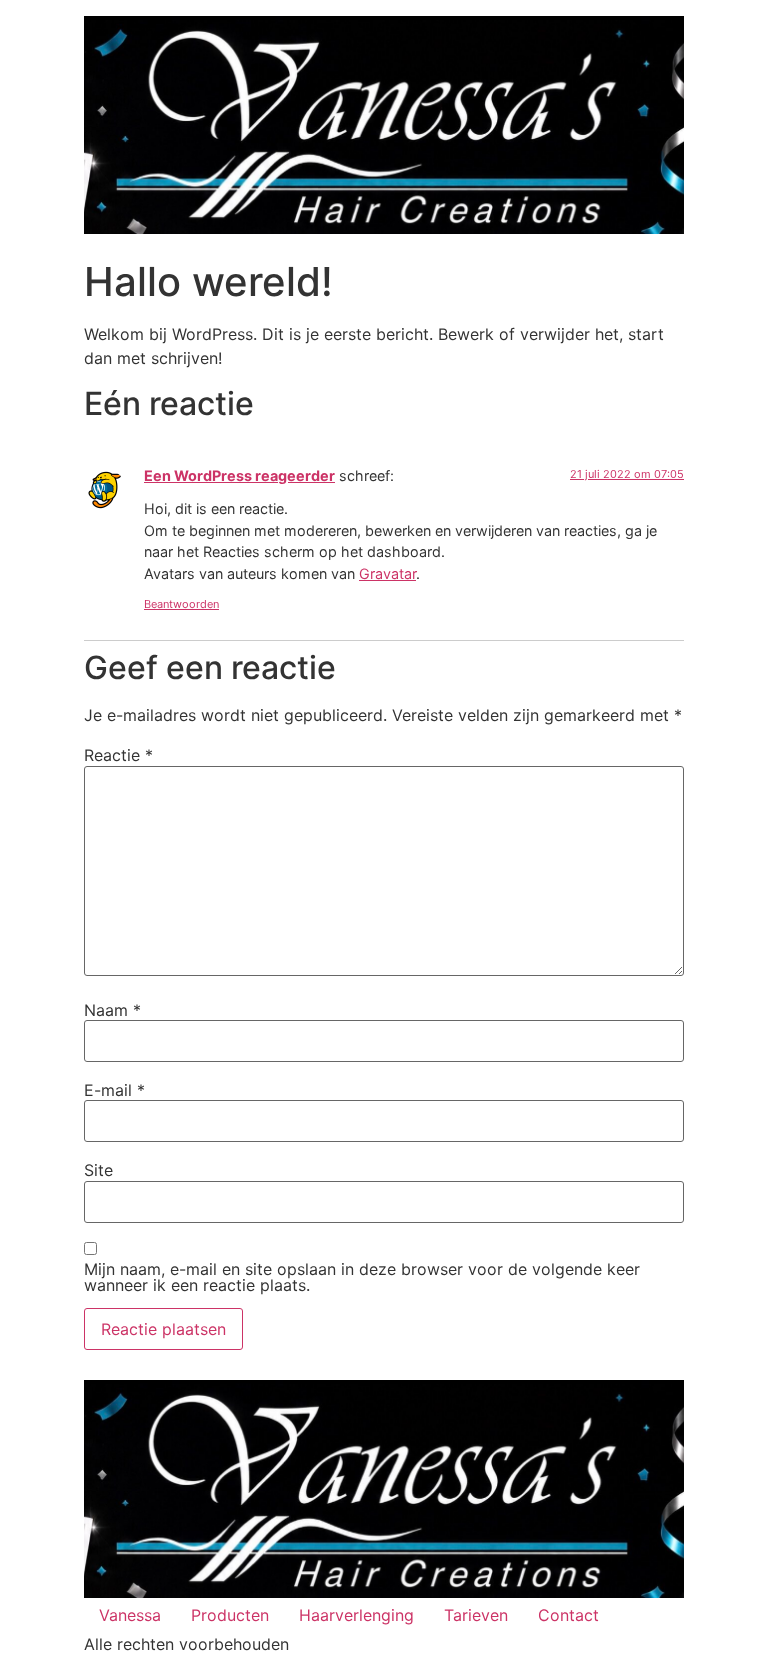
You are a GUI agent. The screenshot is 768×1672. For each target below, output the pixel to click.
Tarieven (476, 1615)
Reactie (118, 755)
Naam (112, 1010)
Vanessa (130, 1615)
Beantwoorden (181, 604)
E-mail (114, 1090)
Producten (230, 1615)
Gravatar (387, 573)
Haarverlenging (356, 1615)
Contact (568, 1615)
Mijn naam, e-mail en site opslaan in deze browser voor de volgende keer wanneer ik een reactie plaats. (362, 1277)
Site (98, 1170)
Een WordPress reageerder (239, 475)
